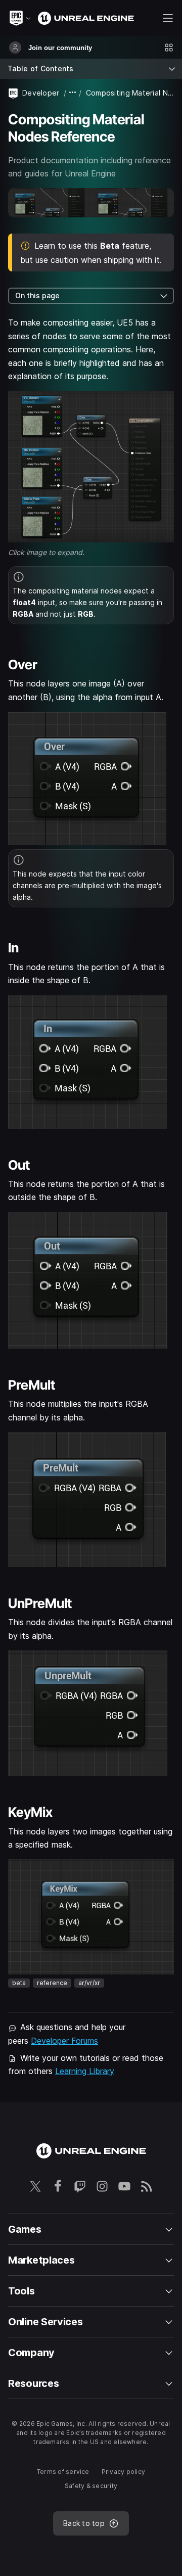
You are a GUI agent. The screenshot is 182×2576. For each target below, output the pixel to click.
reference (52, 1983)
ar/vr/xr (89, 1983)
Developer (41, 93)
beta (19, 1983)
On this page (37, 295)
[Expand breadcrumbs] (73, 93)
